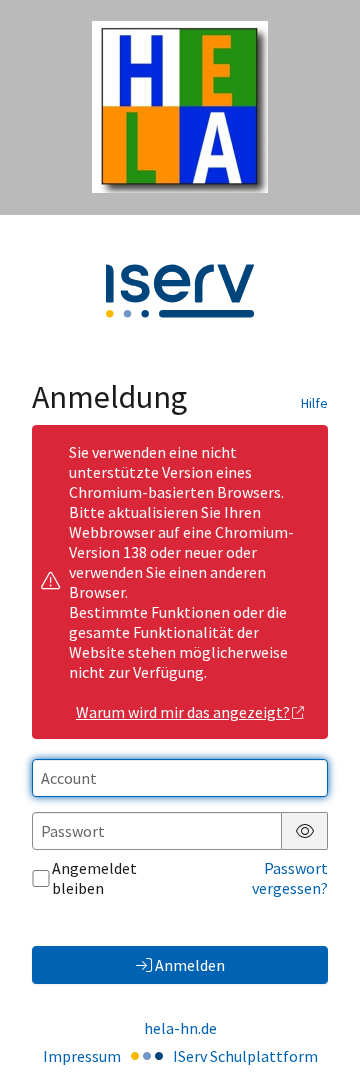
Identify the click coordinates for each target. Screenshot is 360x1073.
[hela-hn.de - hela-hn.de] (180, 107)
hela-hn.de (180, 1028)
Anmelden (190, 965)
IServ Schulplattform (245, 1056)
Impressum (82, 1056)
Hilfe (314, 403)
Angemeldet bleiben (94, 878)
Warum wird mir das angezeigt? (183, 712)
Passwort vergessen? (290, 878)
